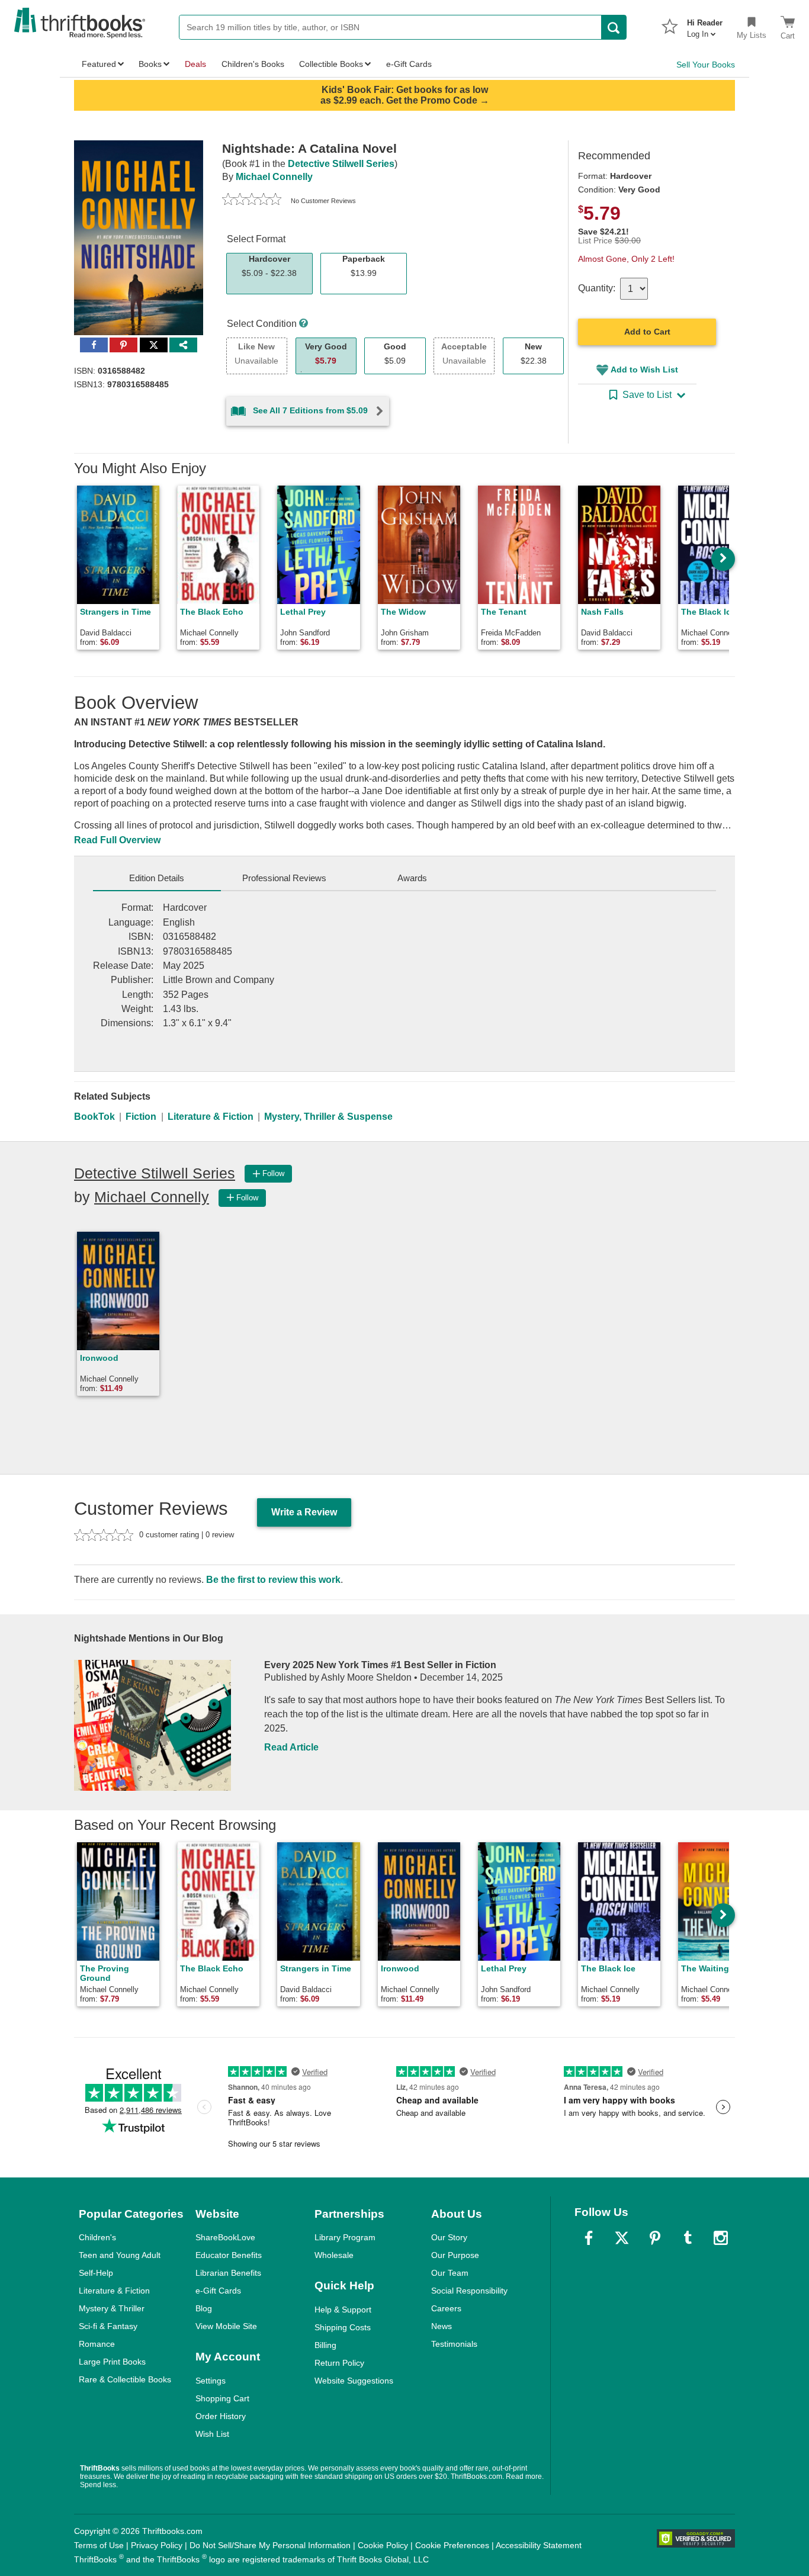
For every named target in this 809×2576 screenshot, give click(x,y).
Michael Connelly (274, 177)
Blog (204, 2308)
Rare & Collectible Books (125, 2379)
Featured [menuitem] (99, 64)
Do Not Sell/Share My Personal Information (270, 2545)
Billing (325, 2345)
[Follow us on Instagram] (721, 2238)
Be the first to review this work (273, 1580)
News (442, 2326)
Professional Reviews (284, 878)
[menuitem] (705, 25)
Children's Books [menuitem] (253, 64)
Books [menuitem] (150, 64)
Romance (97, 2344)
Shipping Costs (343, 2327)
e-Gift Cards (218, 2291)
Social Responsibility (469, 2291)
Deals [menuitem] (195, 64)
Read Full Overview (117, 840)
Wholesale (334, 2255)
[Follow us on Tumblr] (688, 2238)
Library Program (345, 2237)
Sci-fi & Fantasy (108, 2326)
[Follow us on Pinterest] (655, 2238)
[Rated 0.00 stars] (252, 201)
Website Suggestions (354, 2381)
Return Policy (339, 2363)
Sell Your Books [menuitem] (706, 65)
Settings (211, 2381)
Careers (446, 2308)
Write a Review (304, 1512)
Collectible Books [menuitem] (331, 64)
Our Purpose (455, 2255)
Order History (221, 2416)
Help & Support (343, 2310)
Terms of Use (99, 2545)
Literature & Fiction (211, 1117)
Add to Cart (647, 332)
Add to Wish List (644, 370)
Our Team (450, 2273)
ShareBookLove (225, 2237)
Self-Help (96, 2273)
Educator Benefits (229, 2255)
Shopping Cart (222, 2398)
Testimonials (454, 2344)
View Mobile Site (226, 2326)
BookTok (94, 1117)
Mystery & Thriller (112, 2308)
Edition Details (157, 878)
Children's (97, 2237)
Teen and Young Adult (120, 2255)
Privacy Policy (157, 2545)
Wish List (212, 2434)
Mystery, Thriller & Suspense (328, 1117)
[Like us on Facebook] (589, 2238)
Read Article (291, 1747)
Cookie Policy (383, 2545)
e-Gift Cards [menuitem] (409, 64)
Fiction (141, 1117)
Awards (412, 878)
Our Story (449, 2237)
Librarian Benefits (228, 2273)
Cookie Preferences (452, 2545)
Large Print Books (112, 2362)
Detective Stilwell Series (341, 164)
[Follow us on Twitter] (622, 2238)
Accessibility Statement (539, 2545)
